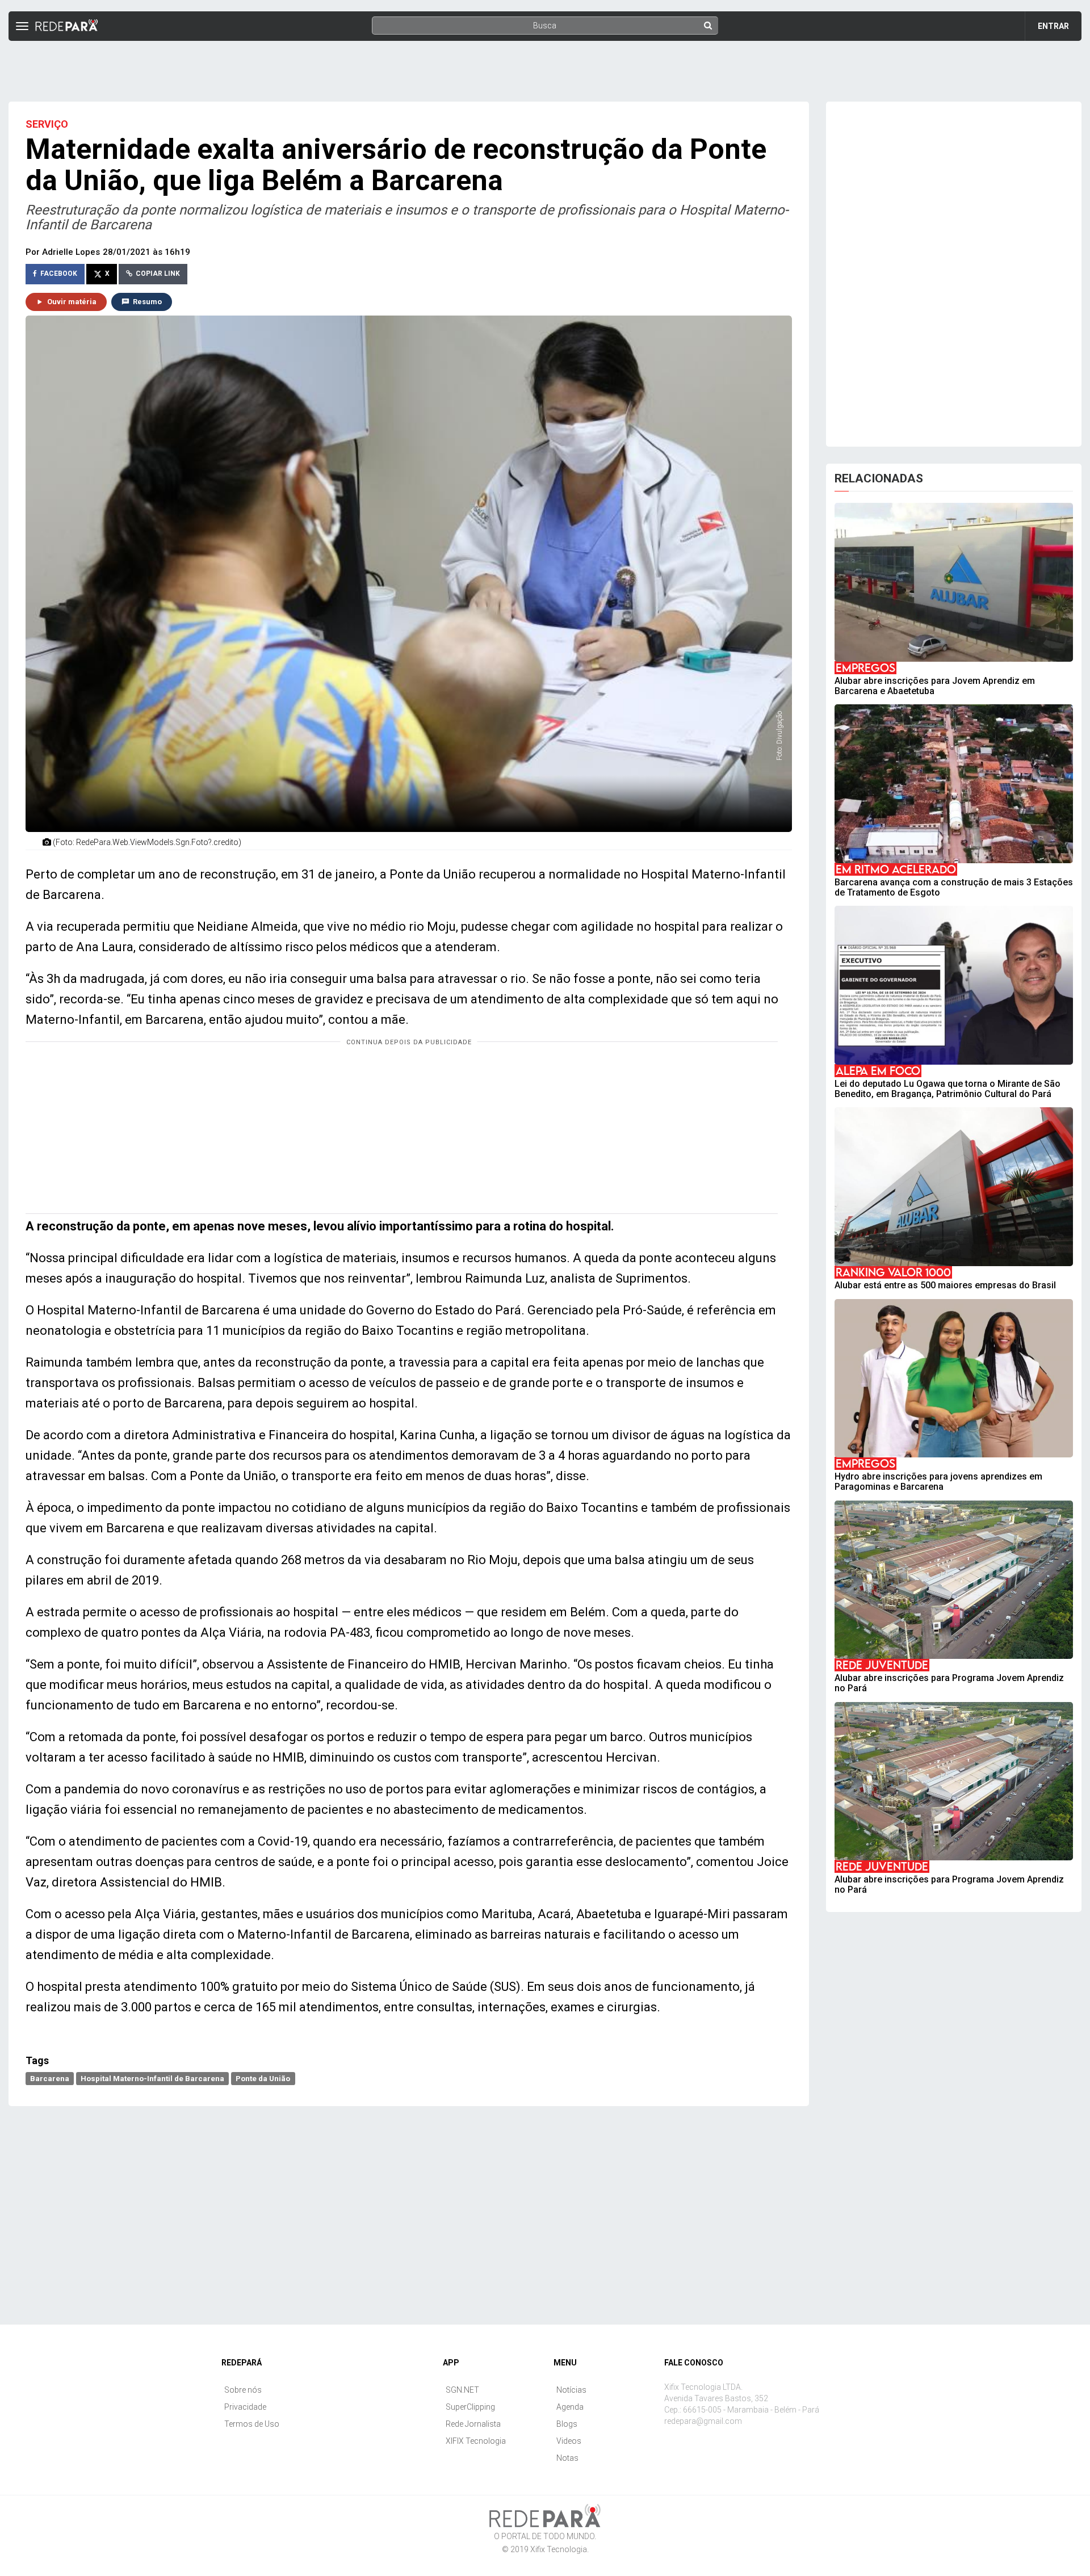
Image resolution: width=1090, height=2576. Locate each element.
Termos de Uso (252, 2424)
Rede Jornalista (473, 2424)
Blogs (567, 2424)
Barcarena (50, 2078)
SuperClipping (470, 2407)
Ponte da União (263, 2078)
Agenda (570, 2407)
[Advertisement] (545, 66)
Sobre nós (243, 2390)
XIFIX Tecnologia (476, 2441)
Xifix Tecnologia (559, 2549)
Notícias (571, 2390)
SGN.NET (462, 2390)
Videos (569, 2441)
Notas (567, 2458)
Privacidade (245, 2407)
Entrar (1053, 26)
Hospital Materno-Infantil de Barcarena (152, 2078)
